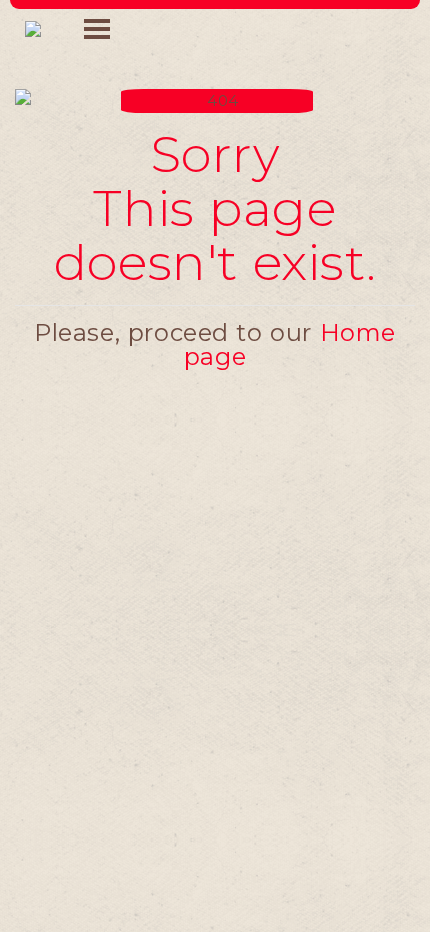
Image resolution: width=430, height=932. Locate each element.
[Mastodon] (193, 643)
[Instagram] (280, 643)
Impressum (214, 497)
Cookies (215, 575)
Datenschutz (215, 536)
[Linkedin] (149, 643)
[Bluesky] (236, 643)
